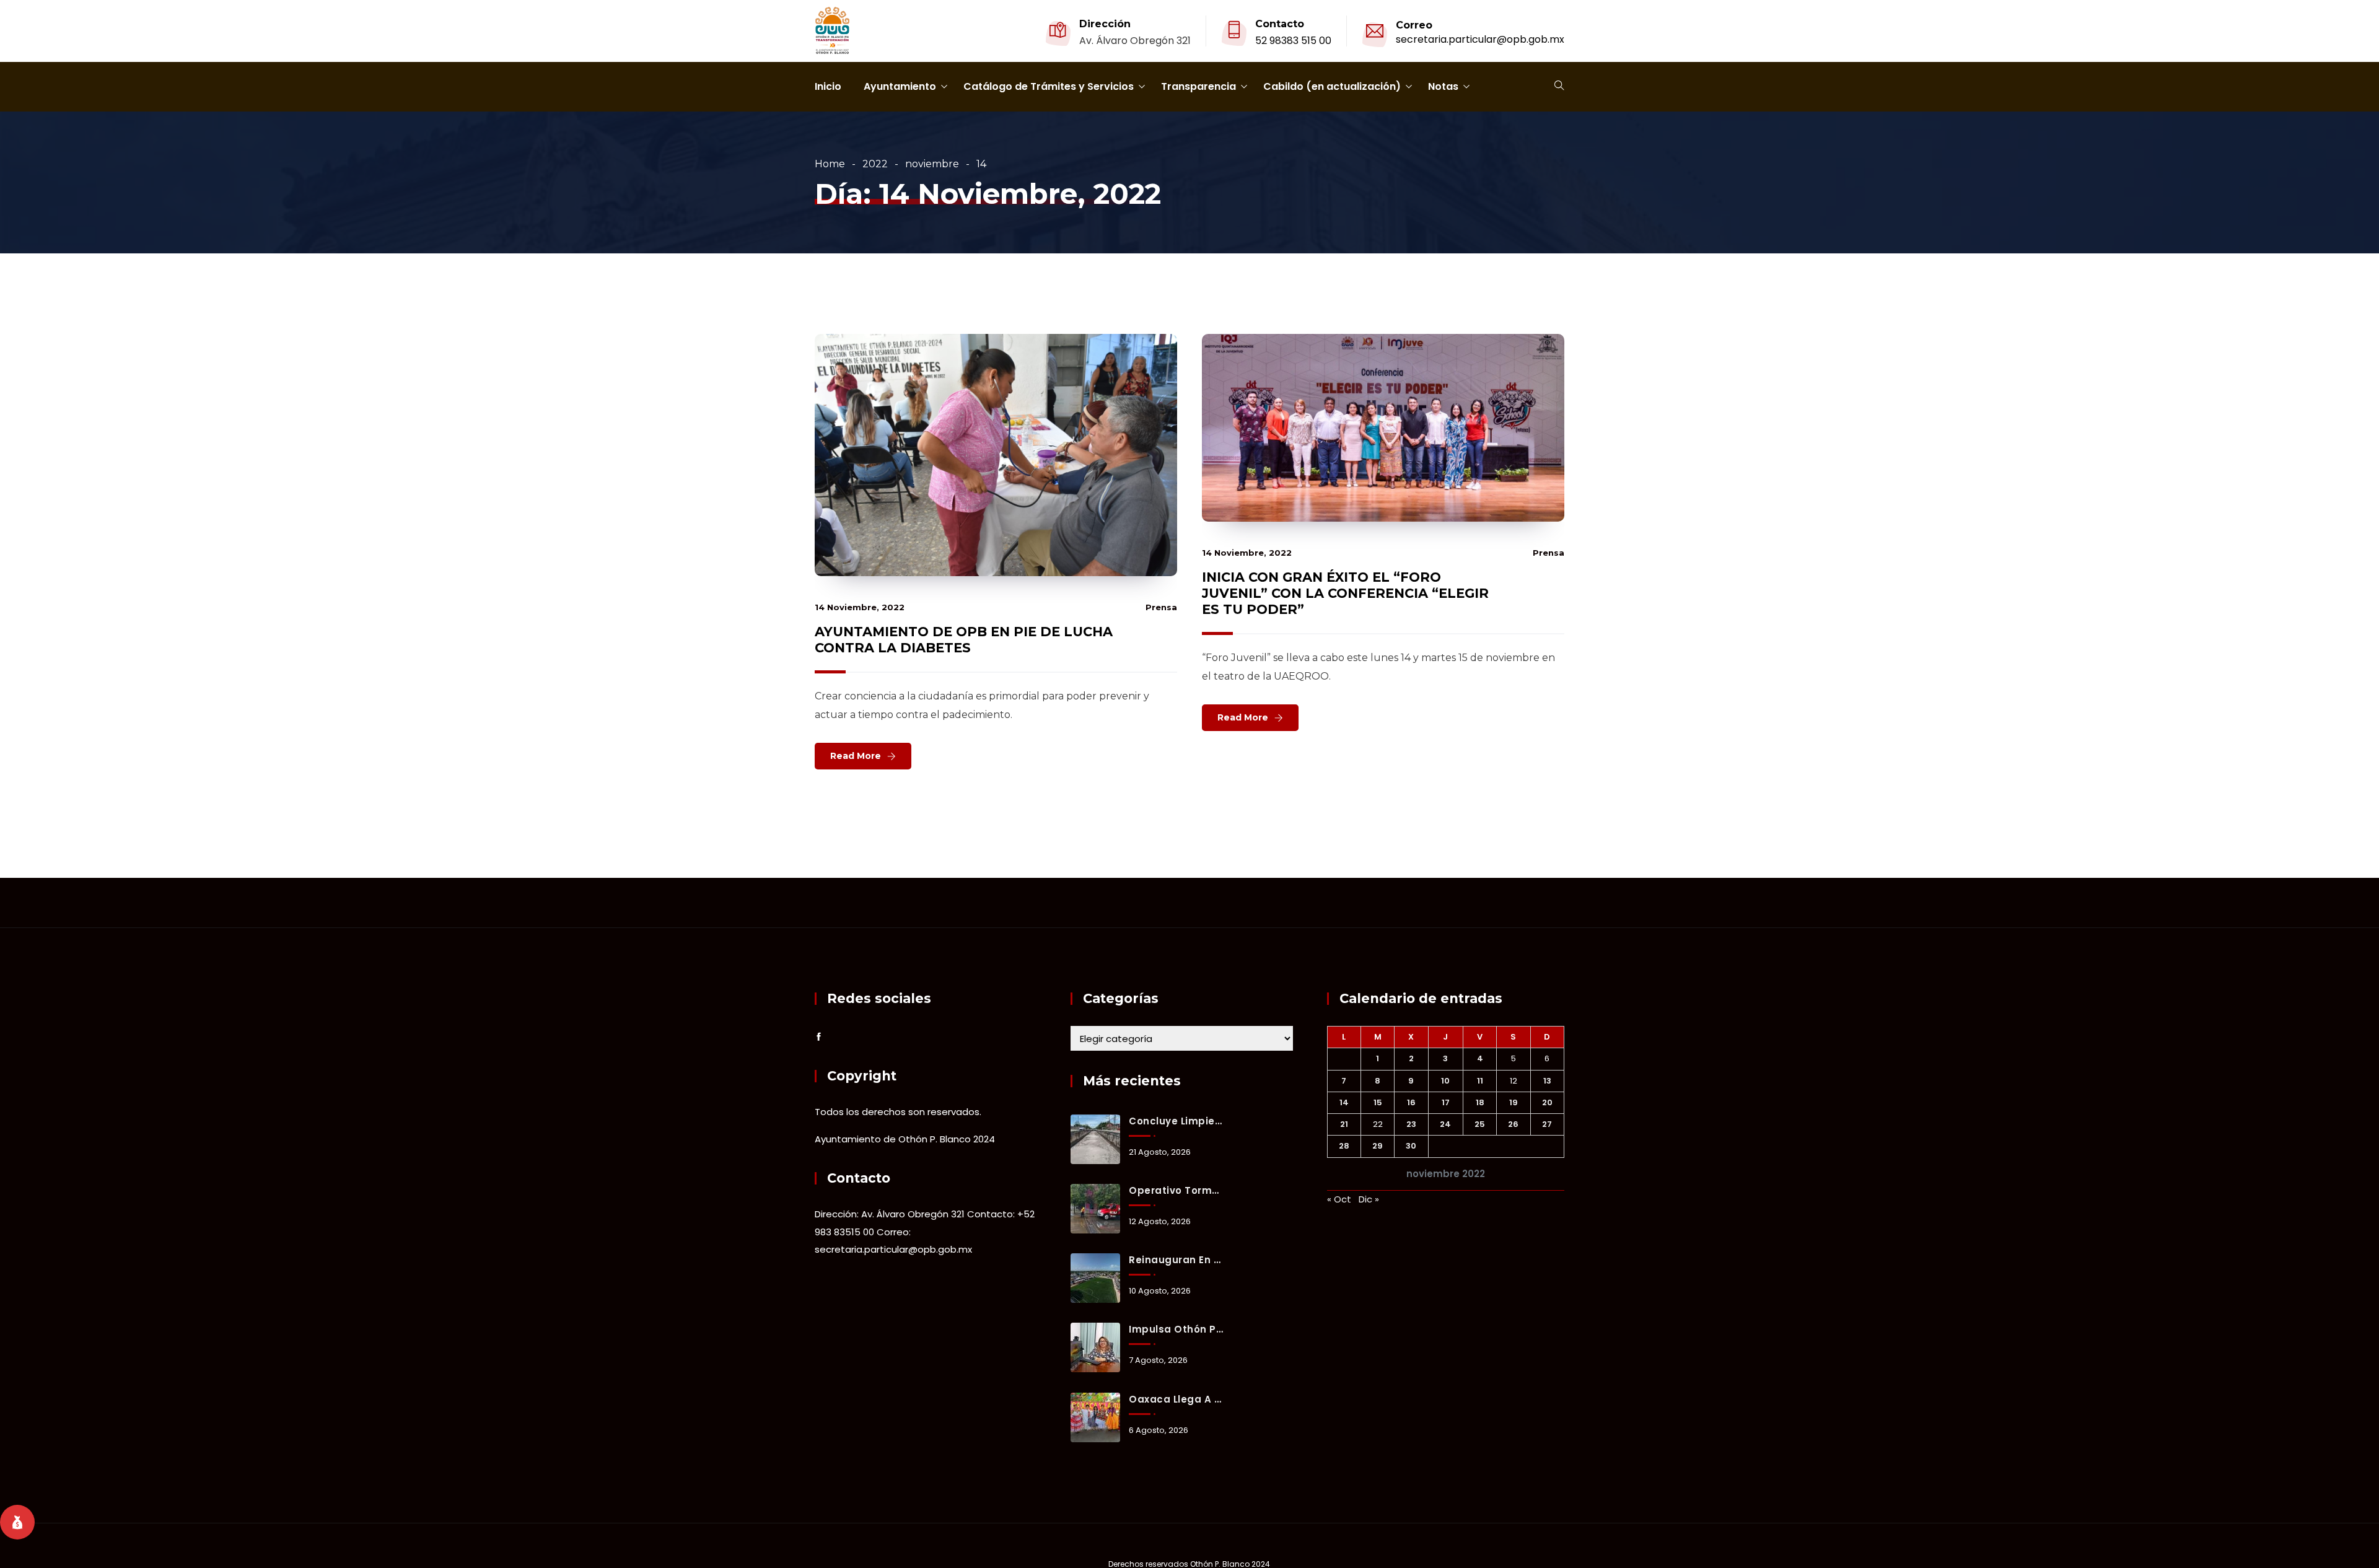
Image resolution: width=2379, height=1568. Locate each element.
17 (1446, 1102)
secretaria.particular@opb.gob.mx (1480, 39)
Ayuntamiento (900, 86)
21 (1344, 1124)
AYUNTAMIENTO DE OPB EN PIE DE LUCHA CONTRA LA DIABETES (964, 640)
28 (1344, 1146)
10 (1445, 1081)
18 (1480, 1102)
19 (1514, 1102)
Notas (1443, 86)
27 (1547, 1124)
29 (1378, 1146)
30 (1411, 1146)
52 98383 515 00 (1293, 41)
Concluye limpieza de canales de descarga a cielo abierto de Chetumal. (1176, 1121)
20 (1547, 1102)
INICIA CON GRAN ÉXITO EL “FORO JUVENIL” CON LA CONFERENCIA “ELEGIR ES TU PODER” (1345, 593)
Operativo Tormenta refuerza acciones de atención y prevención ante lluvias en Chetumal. (1176, 1190)
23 (1411, 1124)
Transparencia (1198, 86)
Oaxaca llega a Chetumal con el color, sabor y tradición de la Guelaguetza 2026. (1176, 1399)
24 (1445, 1124)
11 (1480, 1081)
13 (1547, 1081)
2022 (875, 164)
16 (1411, 1102)
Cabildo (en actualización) (1332, 86)
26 (1513, 1124)
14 (1344, 1102)
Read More (856, 756)
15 (1378, 1102)
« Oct (1339, 1199)
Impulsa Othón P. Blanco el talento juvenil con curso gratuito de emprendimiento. (1176, 1329)
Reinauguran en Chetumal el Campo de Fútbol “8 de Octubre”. (1176, 1260)
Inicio (828, 86)
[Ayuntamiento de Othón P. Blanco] (832, 32)
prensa (1161, 607)
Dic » (1369, 1199)
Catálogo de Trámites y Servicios (1049, 86)
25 (1480, 1124)
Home (830, 164)
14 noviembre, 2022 (860, 607)
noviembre (932, 164)
